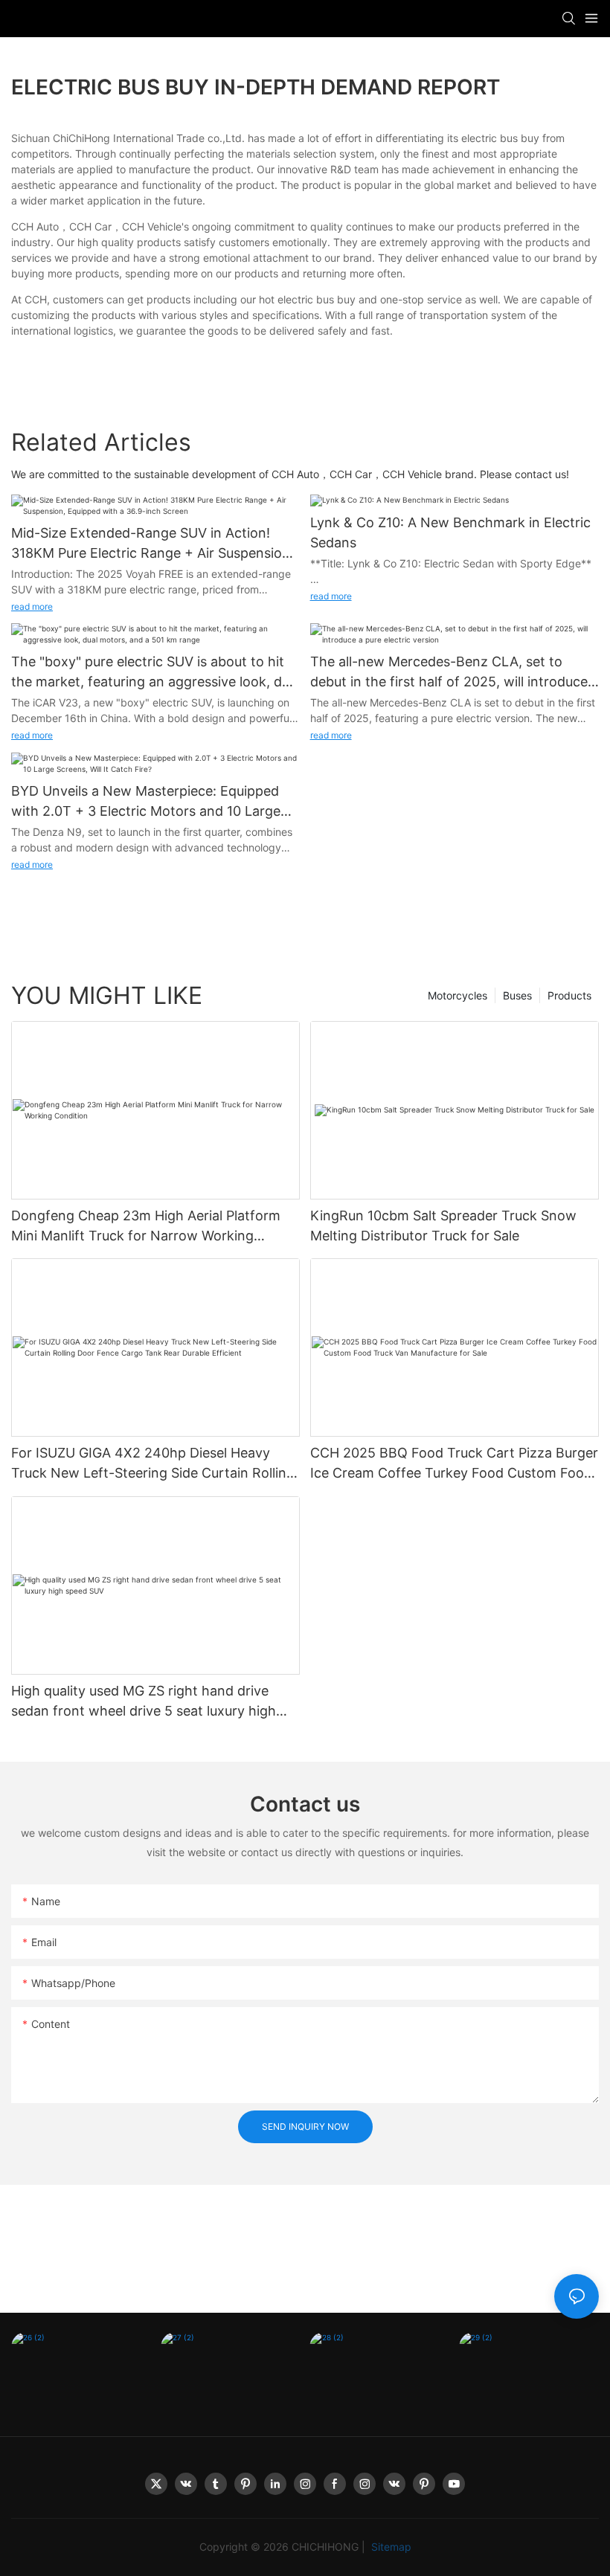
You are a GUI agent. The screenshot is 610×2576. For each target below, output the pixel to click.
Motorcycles (457, 995)
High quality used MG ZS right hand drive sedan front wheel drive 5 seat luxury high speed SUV (144, 1702)
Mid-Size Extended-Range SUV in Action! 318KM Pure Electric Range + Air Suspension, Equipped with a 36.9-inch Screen (152, 544)
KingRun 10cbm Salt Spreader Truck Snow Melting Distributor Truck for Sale (443, 1226)
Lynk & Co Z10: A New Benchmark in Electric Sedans (450, 532)
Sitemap (390, 2547)
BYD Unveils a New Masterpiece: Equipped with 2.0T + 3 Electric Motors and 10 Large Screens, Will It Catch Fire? (146, 802)
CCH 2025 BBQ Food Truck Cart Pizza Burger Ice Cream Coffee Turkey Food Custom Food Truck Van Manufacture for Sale (454, 1464)
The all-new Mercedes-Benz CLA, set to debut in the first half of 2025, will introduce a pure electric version (455, 673)
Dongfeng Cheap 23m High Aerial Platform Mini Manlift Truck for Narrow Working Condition (146, 1227)
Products (569, 995)
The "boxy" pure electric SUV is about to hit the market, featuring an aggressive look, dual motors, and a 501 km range (155, 673)
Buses (517, 995)
